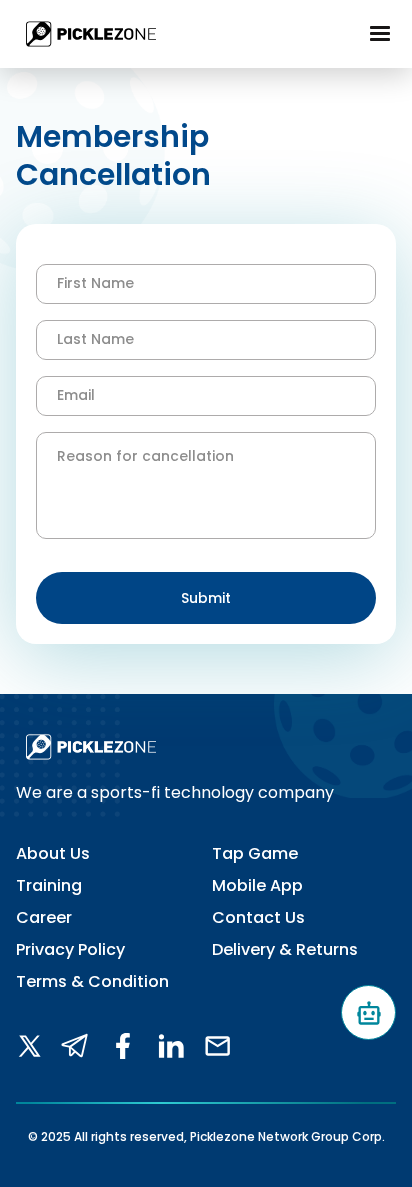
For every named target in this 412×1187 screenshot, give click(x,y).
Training (49, 886)
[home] (86, 34)
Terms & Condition (92, 982)
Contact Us (258, 918)
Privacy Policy (70, 950)
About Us (53, 854)
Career (44, 918)
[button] (380, 34)
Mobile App (257, 886)
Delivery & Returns (285, 950)
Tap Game (255, 854)
